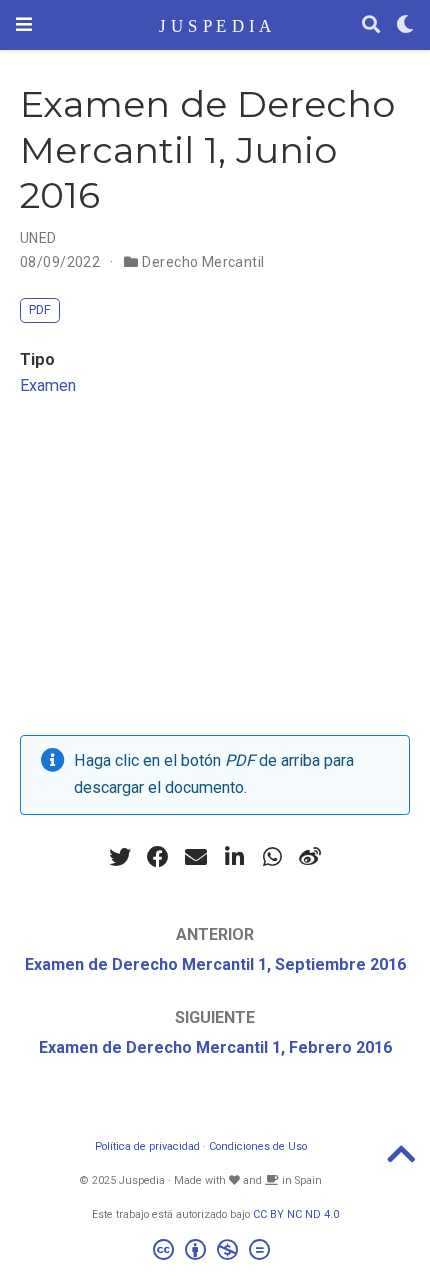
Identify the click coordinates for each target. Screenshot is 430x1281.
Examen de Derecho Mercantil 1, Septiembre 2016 (215, 964)
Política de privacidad (147, 1146)
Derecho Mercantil (203, 262)
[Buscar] (371, 25)
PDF (40, 309)
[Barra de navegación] (24, 24)
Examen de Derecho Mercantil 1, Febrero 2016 (215, 1047)
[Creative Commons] (215, 1252)
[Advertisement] (215, 572)
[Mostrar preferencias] (405, 25)
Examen (48, 385)
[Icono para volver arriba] (401, 1160)
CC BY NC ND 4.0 (296, 1214)
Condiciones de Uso (258, 1146)
